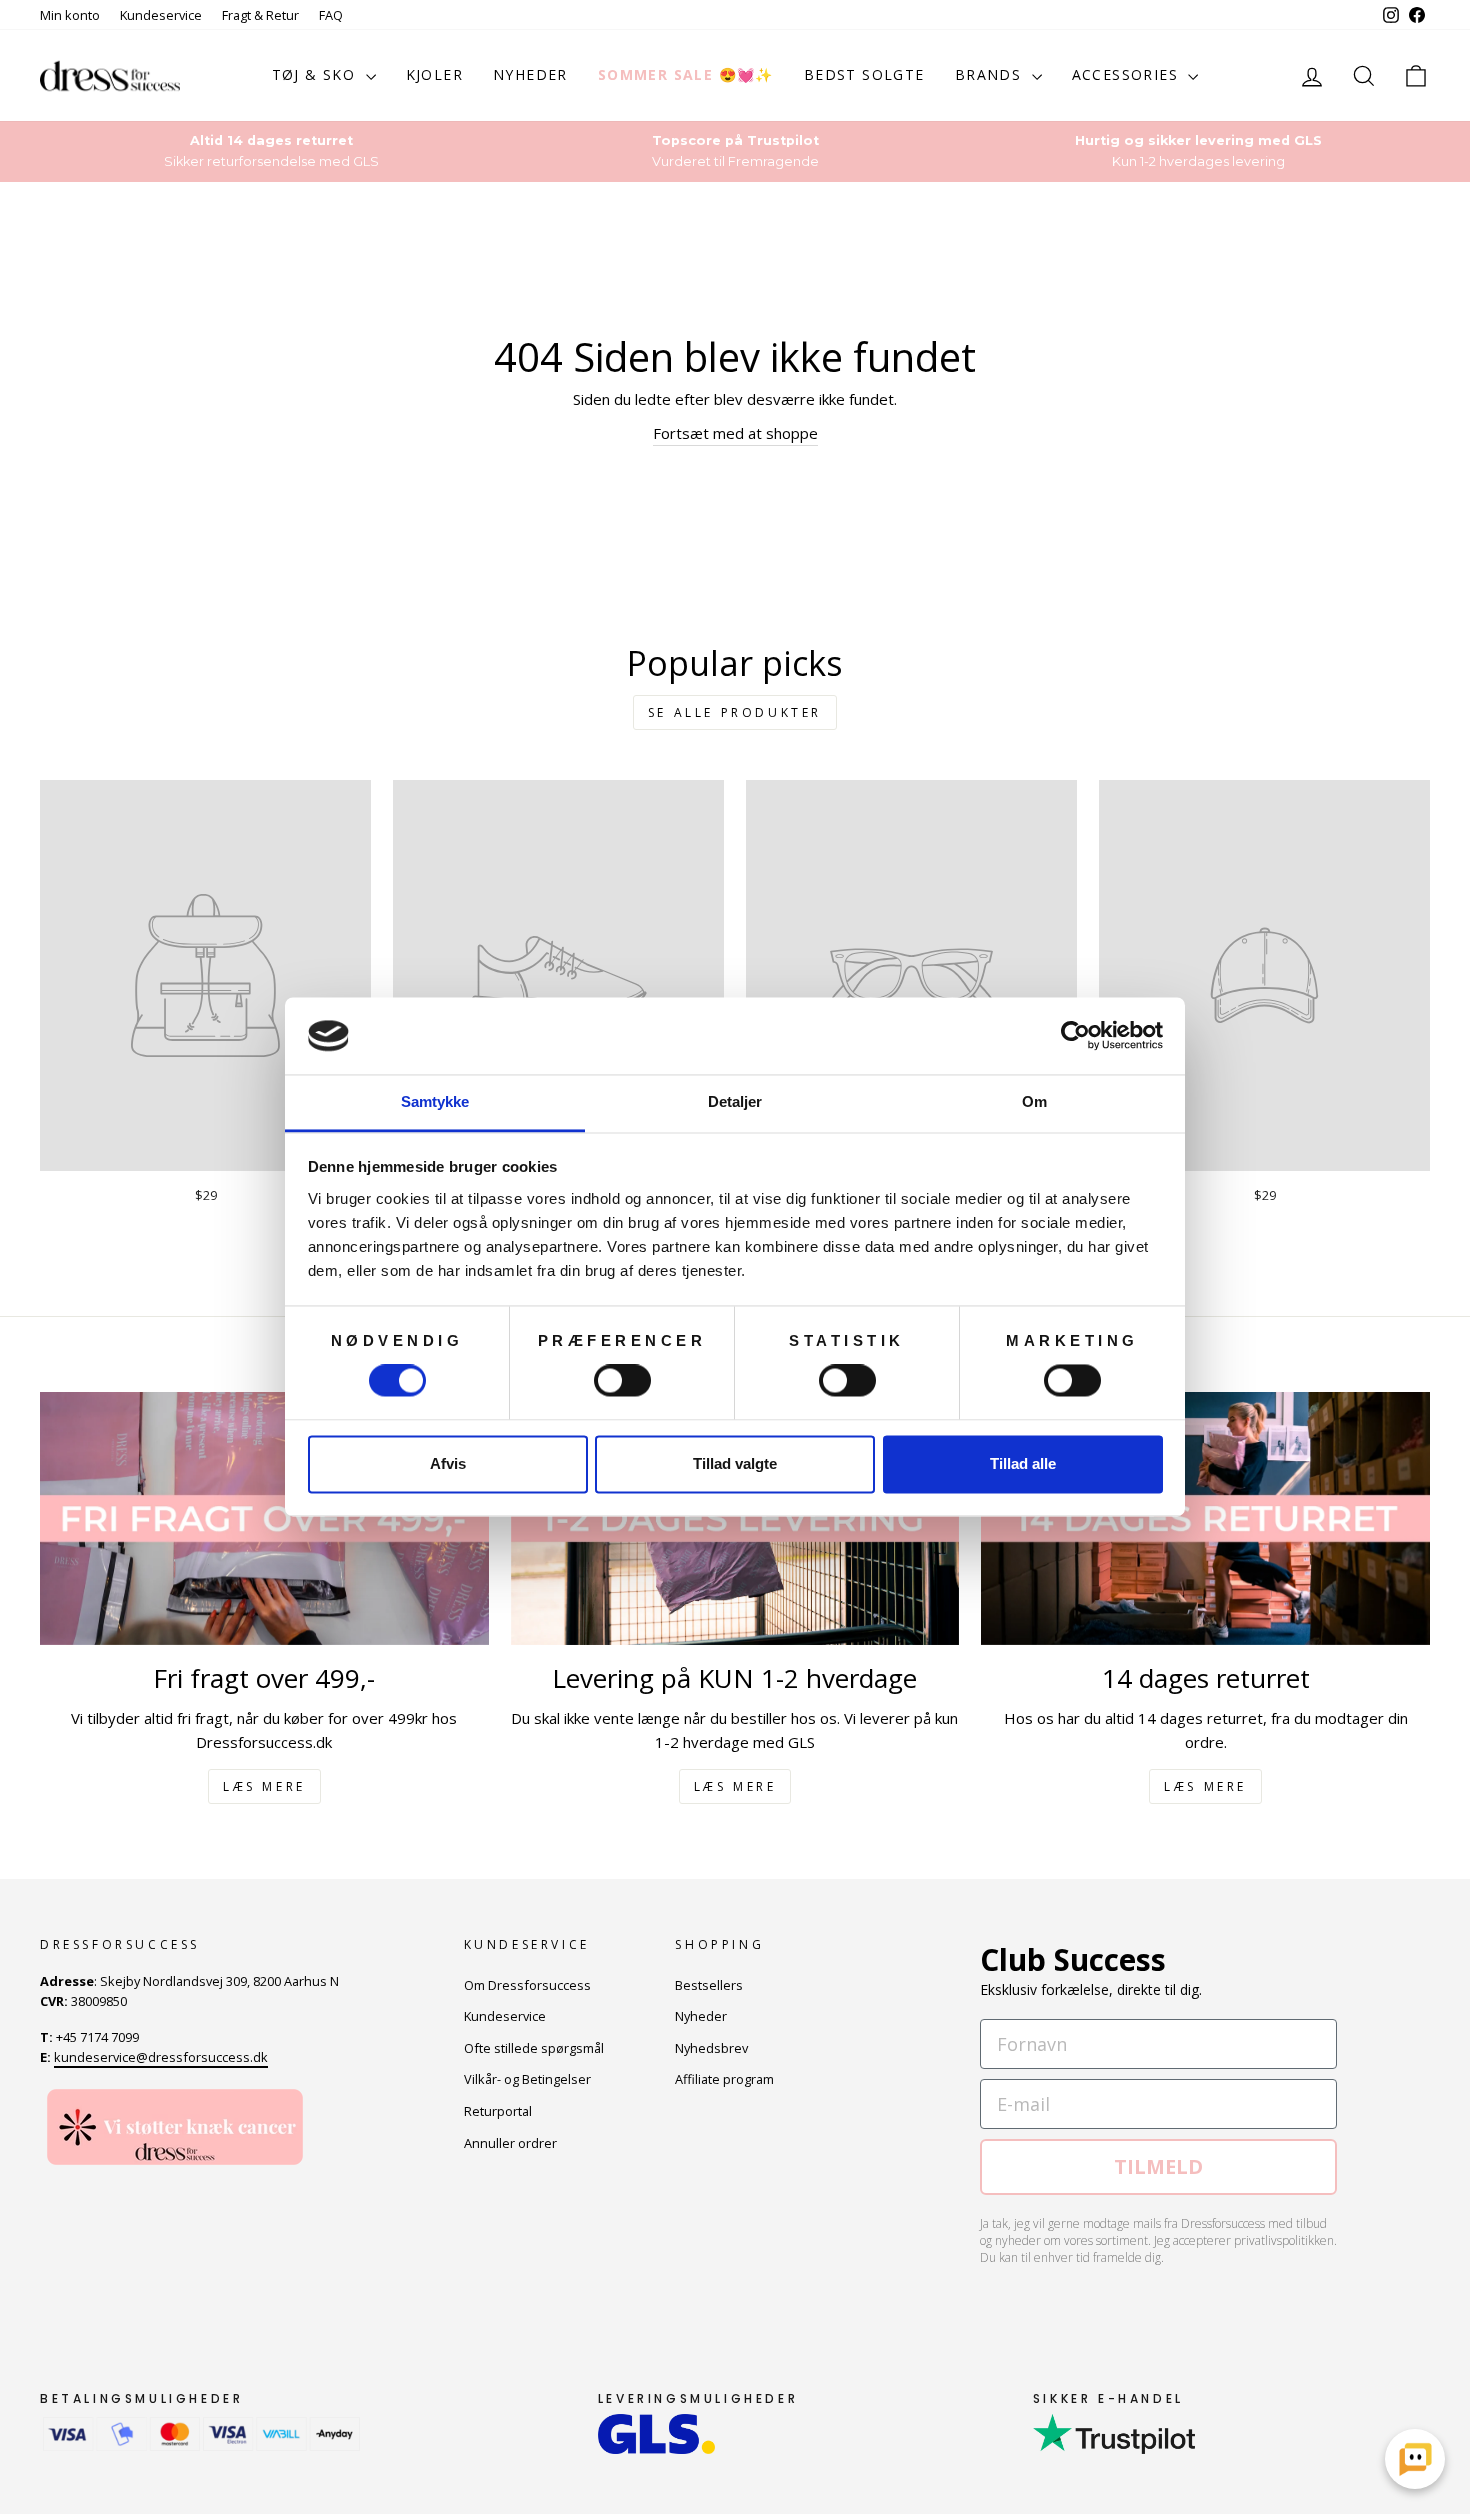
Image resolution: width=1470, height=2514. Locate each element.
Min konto (70, 15)
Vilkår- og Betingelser (527, 2079)
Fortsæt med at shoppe (735, 433)
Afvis (448, 1463)
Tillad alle (1023, 1463)
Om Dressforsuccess (527, 1985)
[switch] (622, 1381)
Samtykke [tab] (435, 1101)
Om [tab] (1034, 1101)
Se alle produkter (735, 712)
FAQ (331, 15)
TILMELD (1158, 2166)
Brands (991, 74)
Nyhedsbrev (711, 2048)
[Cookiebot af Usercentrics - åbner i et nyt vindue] (1075, 1036)
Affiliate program (724, 2079)
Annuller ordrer (510, 2143)
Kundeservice (161, 15)
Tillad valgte (735, 1463)
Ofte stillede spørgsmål (534, 2048)
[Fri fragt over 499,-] (264, 1518)
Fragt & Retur (260, 15)
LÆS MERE (264, 1786)
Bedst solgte (864, 74)
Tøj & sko (316, 74)
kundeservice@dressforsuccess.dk (161, 2057)
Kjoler (434, 74)
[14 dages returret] (1205, 1518)
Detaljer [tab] (735, 1101)
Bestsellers (709, 1985)
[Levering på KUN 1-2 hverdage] (735, 1518)
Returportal (498, 2111)
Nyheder (530, 74)
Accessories (1128, 74)
